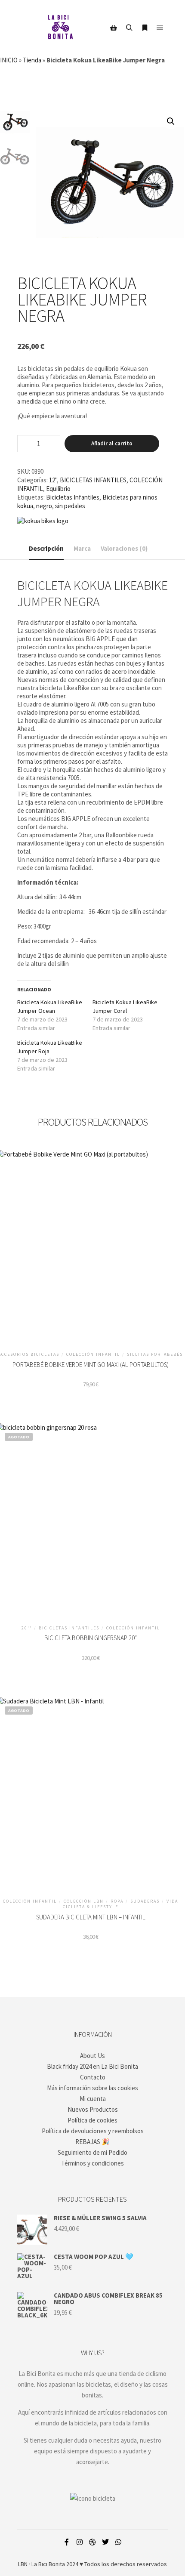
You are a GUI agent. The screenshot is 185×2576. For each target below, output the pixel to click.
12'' (53, 480)
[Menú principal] (160, 28)
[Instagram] (80, 2542)
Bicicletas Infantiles (73, 497)
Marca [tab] (82, 548)
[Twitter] (105, 2542)
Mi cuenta (93, 2099)
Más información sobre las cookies (92, 2088)
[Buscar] (129, 28)
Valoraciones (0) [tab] (124, 548)
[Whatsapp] (118, 2542)
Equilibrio (58, 489)
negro (44, 506)
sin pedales (70, 506)
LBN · (24, 2564)
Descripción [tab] (46, 548)
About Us (92, 2056)
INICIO (9, 60)
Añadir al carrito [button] (91, 1243)
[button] (171, 121)
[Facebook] (67, 2542)
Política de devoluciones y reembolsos (93, 2131)
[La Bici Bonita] (60, 28)
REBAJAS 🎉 (92, 2142)
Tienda (32, 60)
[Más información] (145, 28)
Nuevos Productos (93, 2109)
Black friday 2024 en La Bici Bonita (92, 2066)
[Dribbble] (92, 2542)
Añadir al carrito (112, 443)
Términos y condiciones (92, 2163)
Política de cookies (92, 2120)
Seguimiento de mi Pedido (92, 2152)
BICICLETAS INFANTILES (93, 480)
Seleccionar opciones (91, 1516)
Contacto (93, 2077)
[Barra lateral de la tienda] (114, 28)
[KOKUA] (43, 521)
